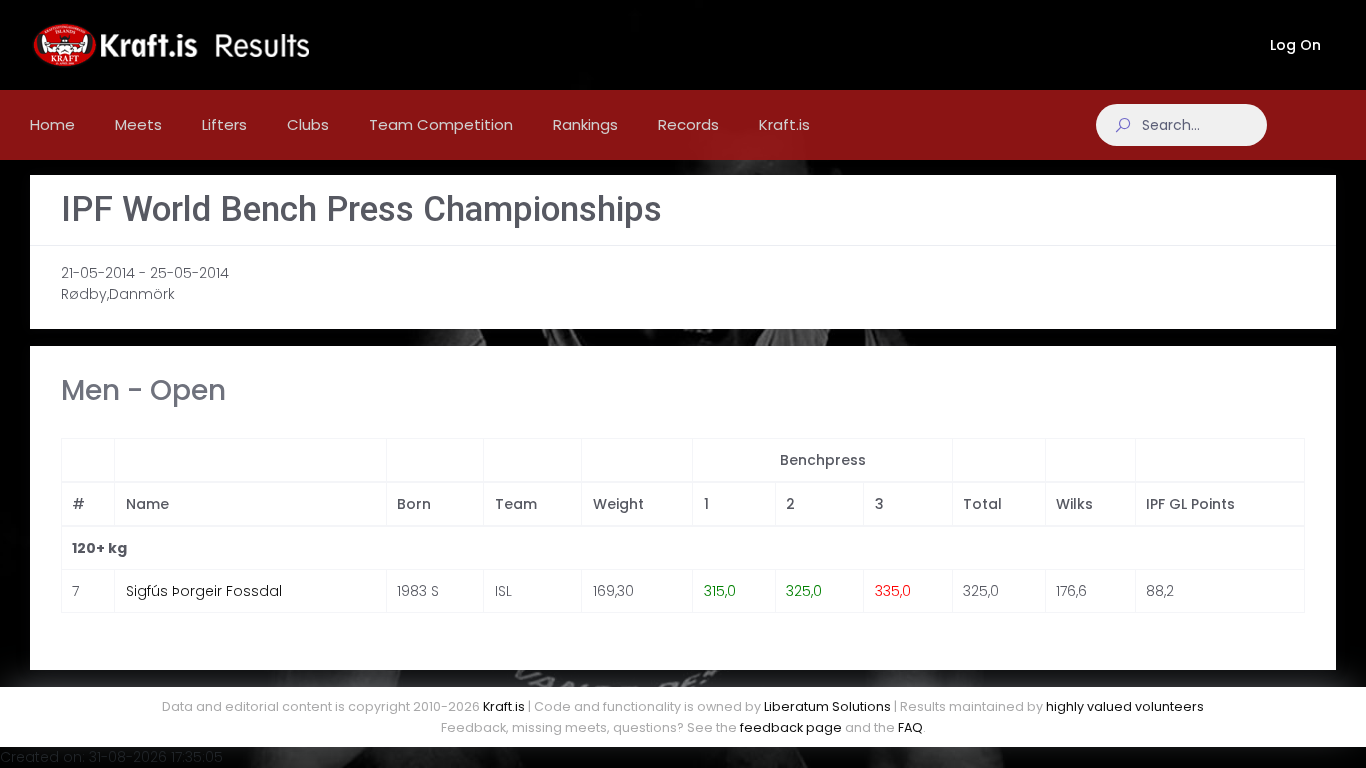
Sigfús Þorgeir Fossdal (204, 591)
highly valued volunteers (1125, 706)
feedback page (791, 727)
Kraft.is (504, 706)
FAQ (910, 727)
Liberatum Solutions (827, 706)
